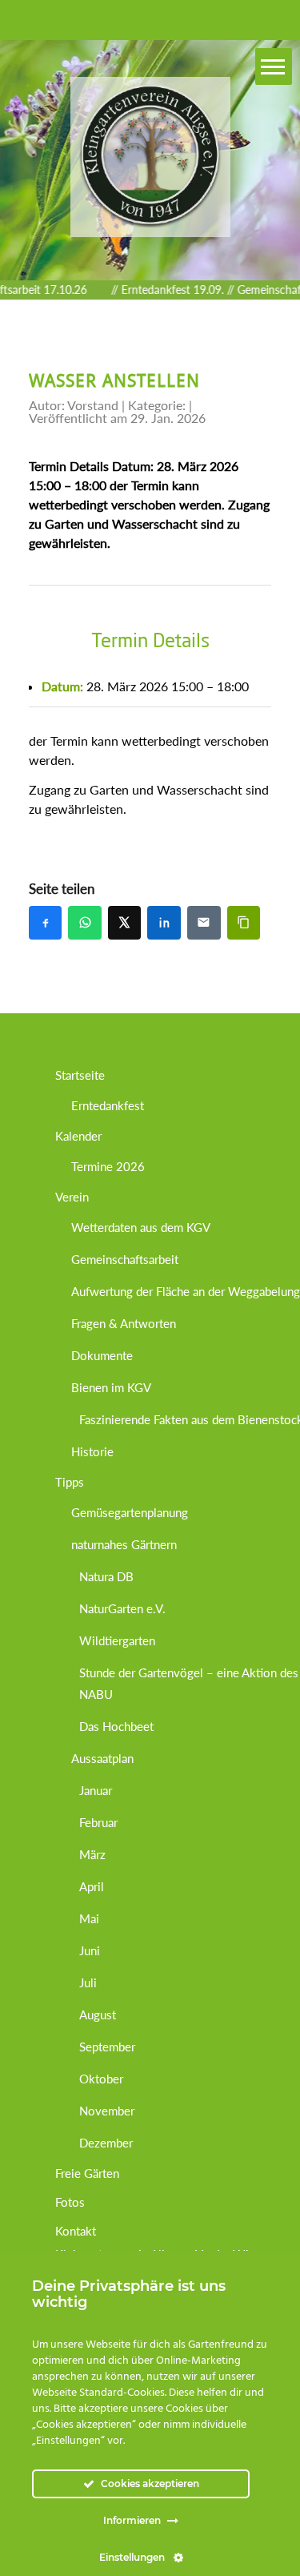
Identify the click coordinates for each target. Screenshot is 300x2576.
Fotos (70, 2202)
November (107, 2111)
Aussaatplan (102, 1758)
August (98, 2015)
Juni (90, 1950)
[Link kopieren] (244, 923)
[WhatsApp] (85, 923)
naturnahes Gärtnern (124, 1544)
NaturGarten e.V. (122, 1608)
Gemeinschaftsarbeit (125, 1259)
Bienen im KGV (111, 1387)
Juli (88, 1982)
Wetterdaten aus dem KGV (141, 1227)
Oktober (101, 2079)
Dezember (106, 2143)
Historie (92, 1451)
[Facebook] (46, 923)
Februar (98, 1822)
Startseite (80, 1075)
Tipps (70, 1482)
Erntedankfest (108, 1105)
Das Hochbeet (116, 1726)
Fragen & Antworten (124, 1323)
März (92, 1854)
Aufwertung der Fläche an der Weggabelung (186, 1291)
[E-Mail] (204, 923)
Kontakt (76, 2231)
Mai (89, 1918)
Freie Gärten (87, 2173)
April (92, 1886)
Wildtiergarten (117, 1640)
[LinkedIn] (164, 923)
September (107, 2047)
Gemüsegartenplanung (130, 1512)
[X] (125, 923)
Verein (72, 1197)
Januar (96, 1790)
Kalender (78, 1136)
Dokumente (102, 1355)
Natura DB (106, 1576)
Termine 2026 (108, 1166)
